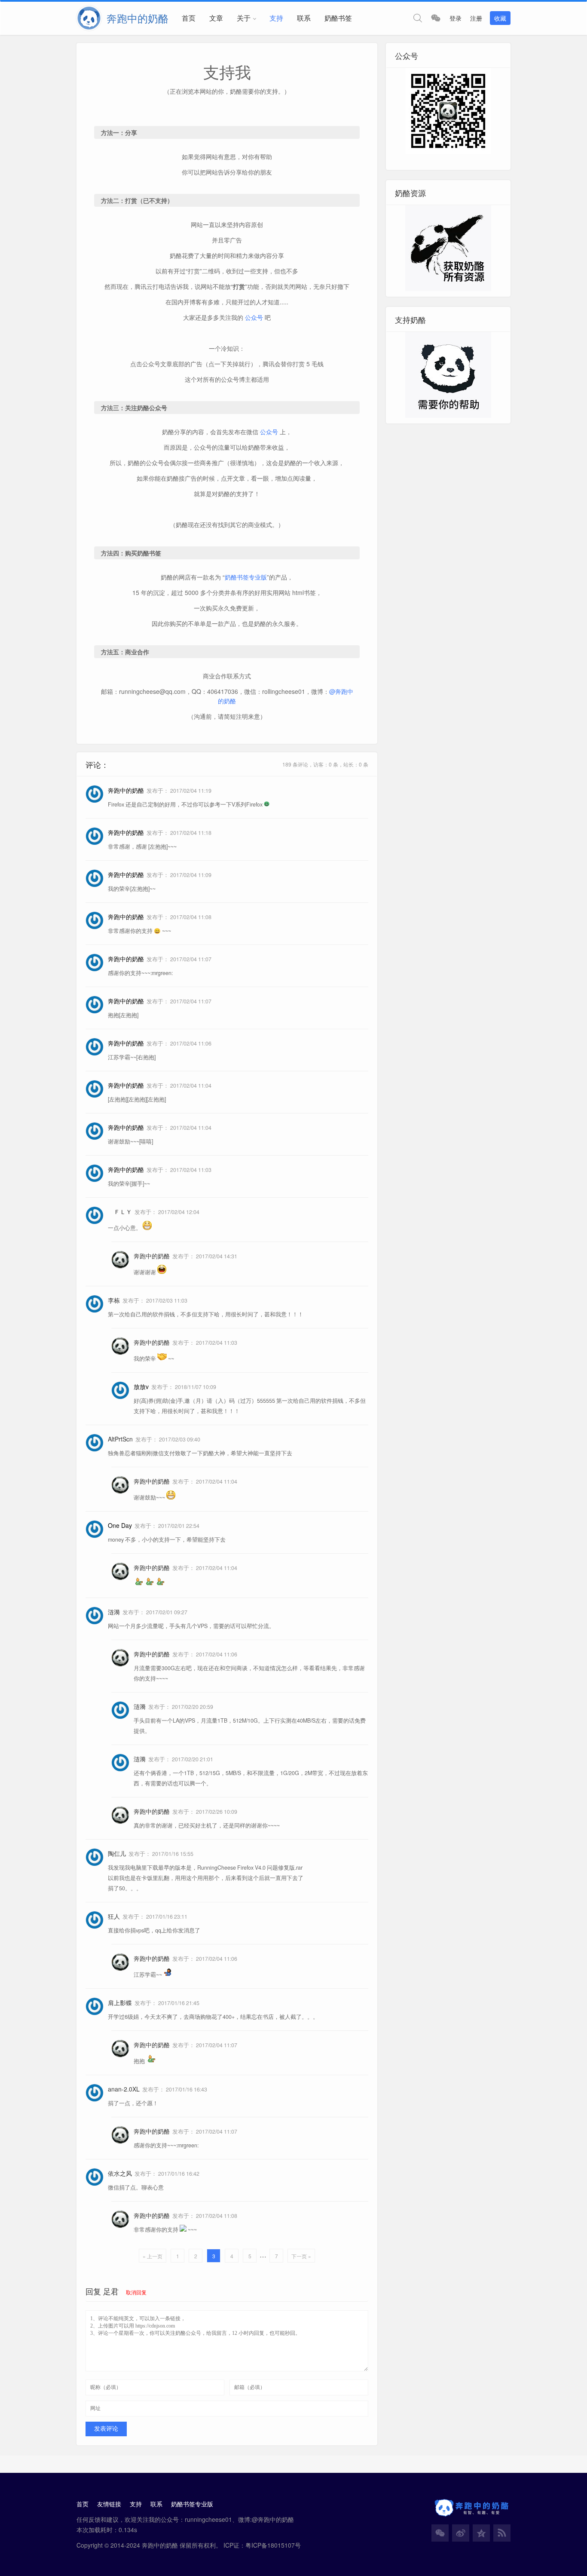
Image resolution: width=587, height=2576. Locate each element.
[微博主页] (461, 2533)
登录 (456, 18)
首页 (189, 18)
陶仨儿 (117, 1853)
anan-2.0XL (124, 2089)
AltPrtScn (120, 1439)
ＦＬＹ (120, 1211)
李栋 (114, 1300)
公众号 (254, 317)
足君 (111, 2291)
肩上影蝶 (120, 2003)
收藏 (500, 18)
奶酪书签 (338, 18)
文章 (216, 18)
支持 (276, 18)
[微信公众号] (440, 2533)
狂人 (114, 1916)
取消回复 (136, 2292)
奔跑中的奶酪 (152, 1256)
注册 (476, 18)
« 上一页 (153, 2256)
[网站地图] (502, 2533)
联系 (304, 18)
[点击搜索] (418, 18)
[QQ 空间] (481, 2533)
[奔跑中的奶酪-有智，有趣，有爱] (92, 18)
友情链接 (109, 2504)
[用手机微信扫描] (436, 18)
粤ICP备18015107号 (273, 2545)
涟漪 (114, 1612)
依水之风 (120, 2173)
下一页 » (301, 2256)
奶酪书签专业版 (246, 577)
